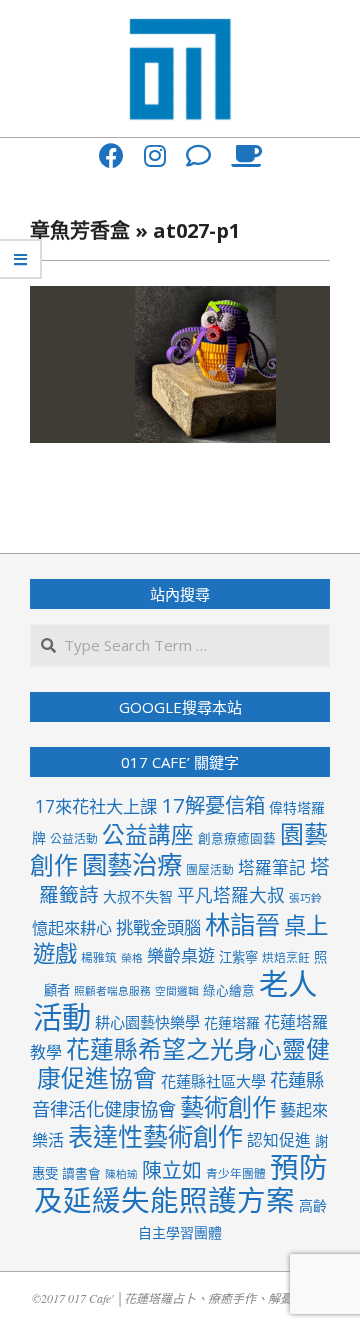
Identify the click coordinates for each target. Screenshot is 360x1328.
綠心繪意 (229, 990)
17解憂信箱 (213, 805)
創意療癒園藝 (237, 838)
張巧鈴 (305, 898)
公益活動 (74, 838)
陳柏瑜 (121, 1174)
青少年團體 (236, 1173)
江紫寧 (238, 957)
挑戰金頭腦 (158, 927)
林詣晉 (242, 924)
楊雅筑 (99, 957)
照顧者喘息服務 (112, 991)
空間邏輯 (177, 991)
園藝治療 (132, 864)
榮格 (132, 958)
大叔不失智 (138, 896)
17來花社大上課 (96, 806)
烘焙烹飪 (286, 957)
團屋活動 (210, 869)
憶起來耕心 (72, 928)
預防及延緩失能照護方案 (181, 1183)
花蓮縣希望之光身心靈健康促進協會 (184, 1063)
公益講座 (148, 834)
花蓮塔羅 (232, 1022)
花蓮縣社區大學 (213, 1081)
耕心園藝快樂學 (147, 1022)
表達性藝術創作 (155, 1136)
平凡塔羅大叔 (231, 895)
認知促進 (279, 1140)
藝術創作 (228, 1106)
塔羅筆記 (272, 867)
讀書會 (81, 1173)
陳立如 (172, 1170)
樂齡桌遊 (181, 955)
